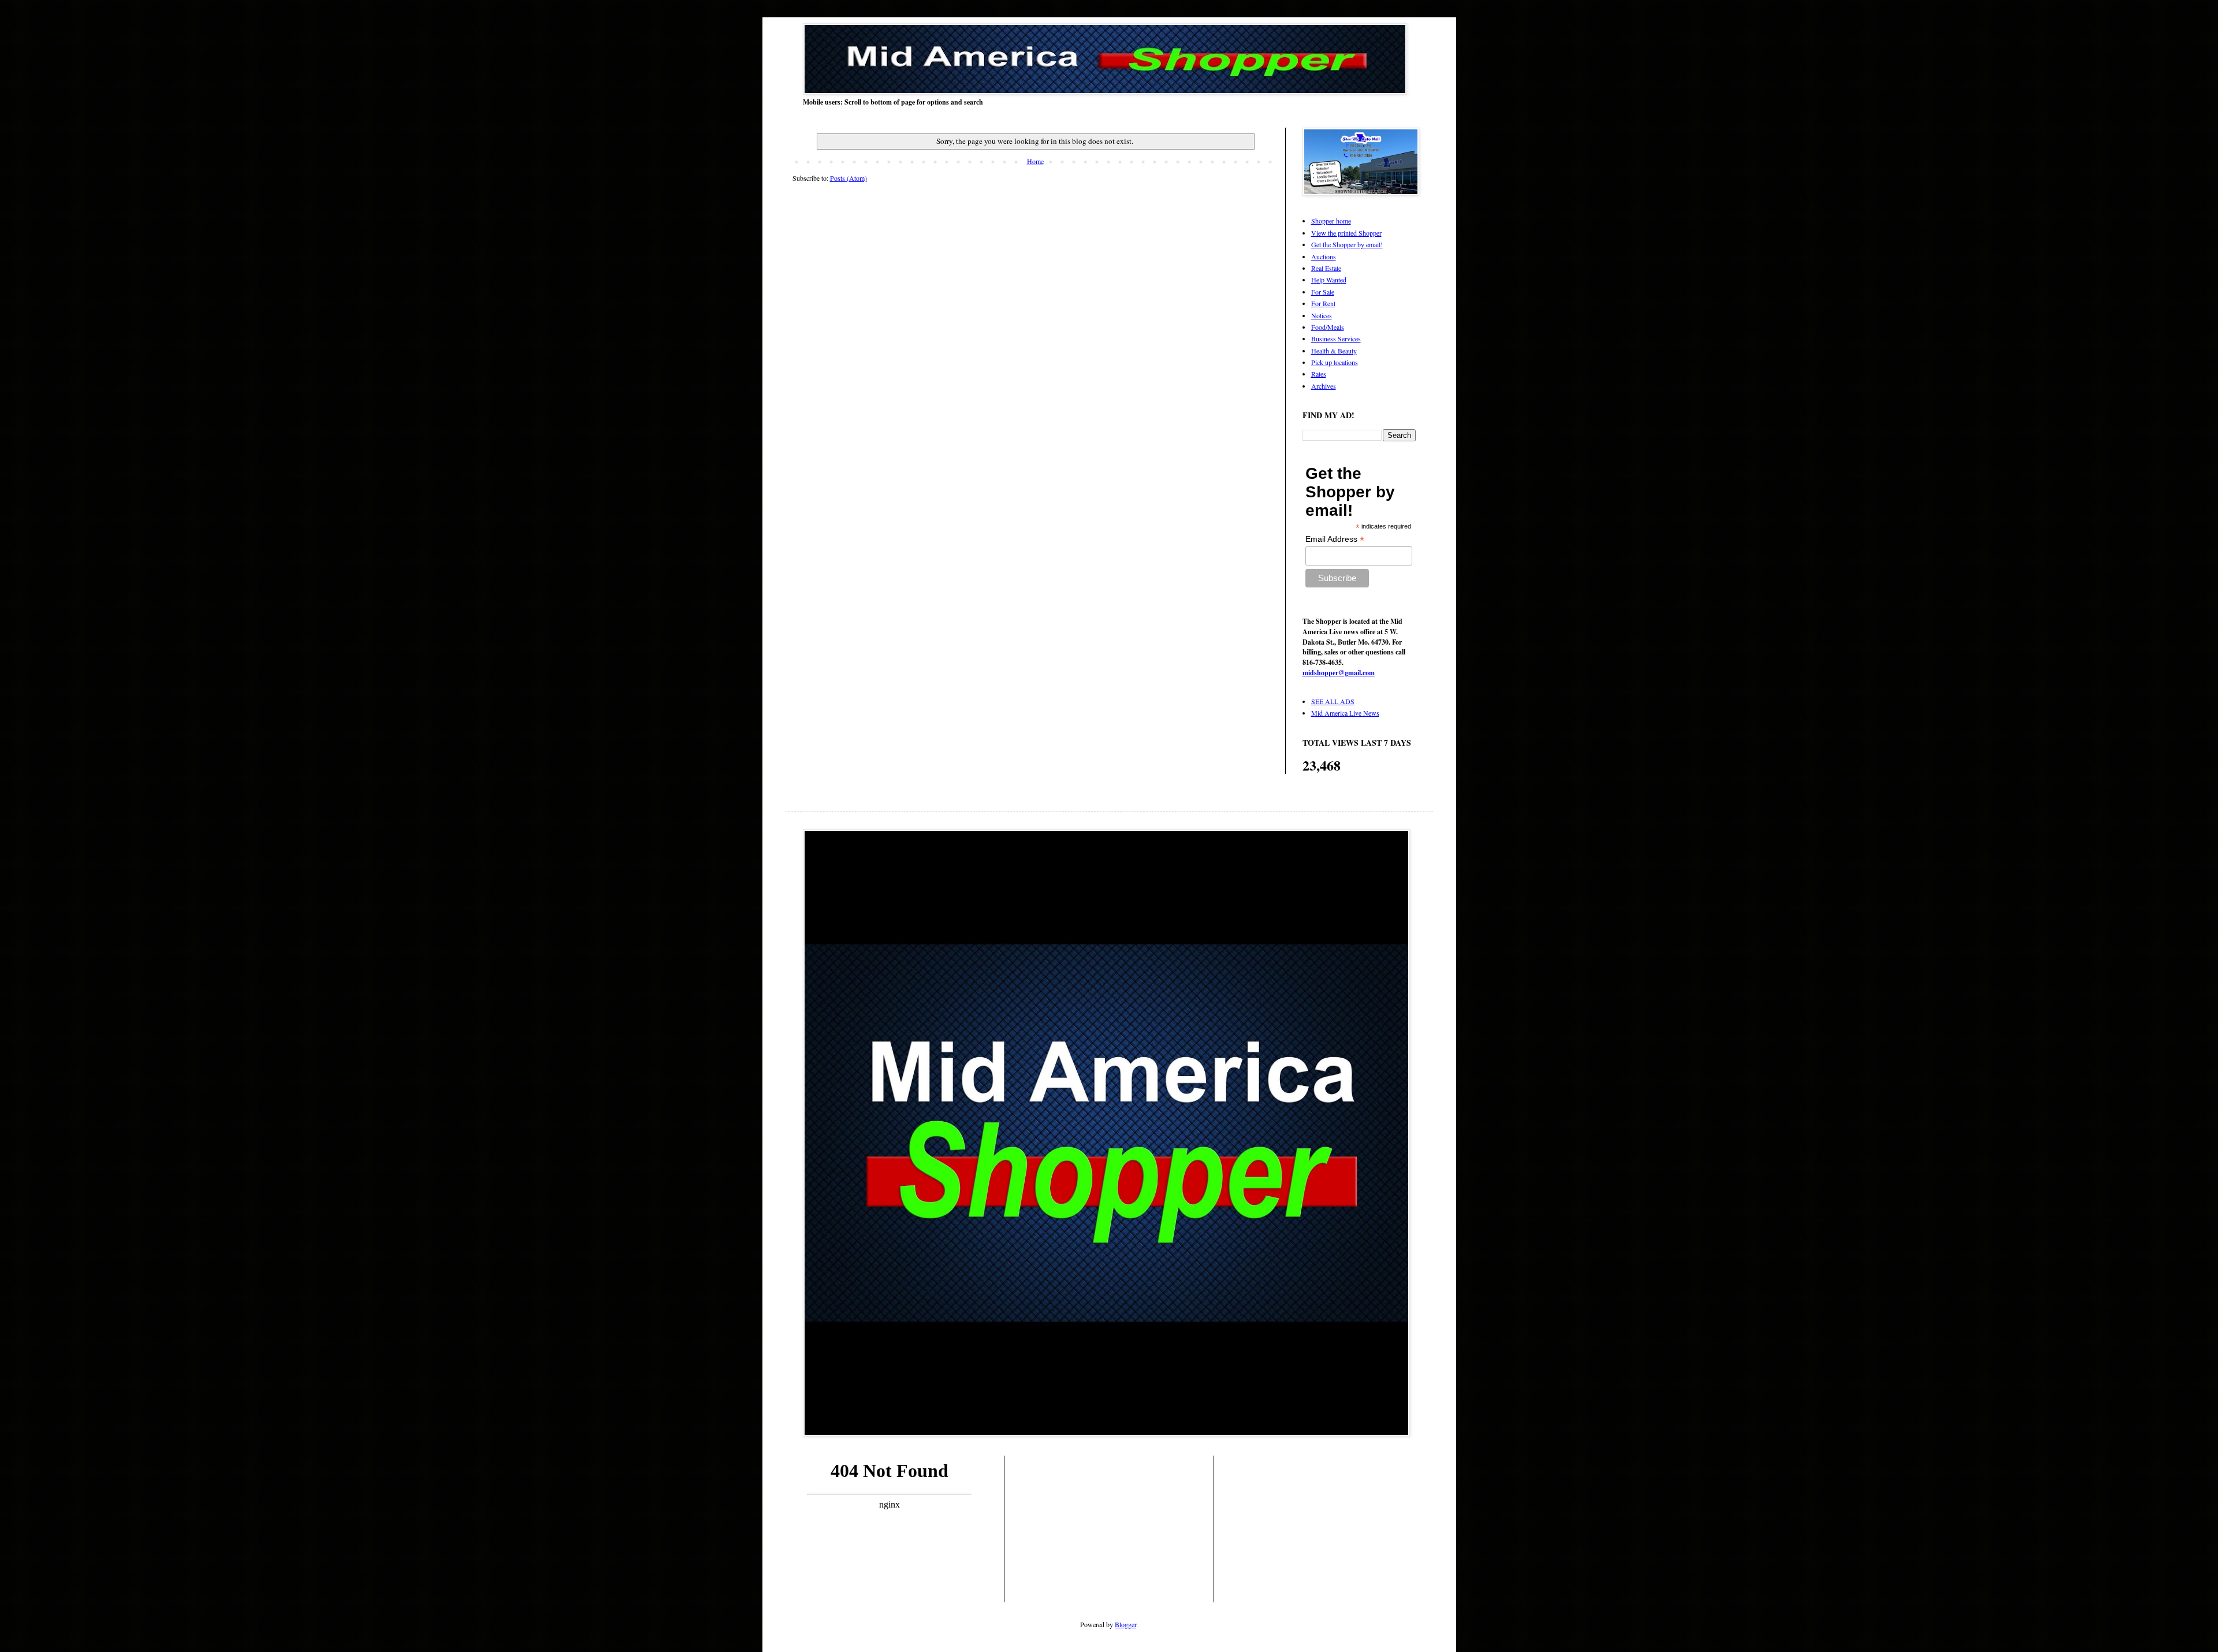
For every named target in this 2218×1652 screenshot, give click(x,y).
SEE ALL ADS (1333, 701)
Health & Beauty (1334, 351)
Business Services (1336, 338)
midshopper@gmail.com (1339, 673)
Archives (1324, 386)
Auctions (1324, 256)
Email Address (1335, 539)
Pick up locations (1335, 362)
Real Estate (1326, 268)
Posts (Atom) (849, 178)
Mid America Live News (1345, 713)
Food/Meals (1328, 327)
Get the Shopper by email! (1347, 244)
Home (1035, 161)
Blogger (1125, 1624)
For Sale (1323, 292)
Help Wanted (1329, 280)
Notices (1322, 315)
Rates (1319, 374)
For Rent (1323, 303)
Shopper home (1331, 221)
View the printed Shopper (1346, 233)
